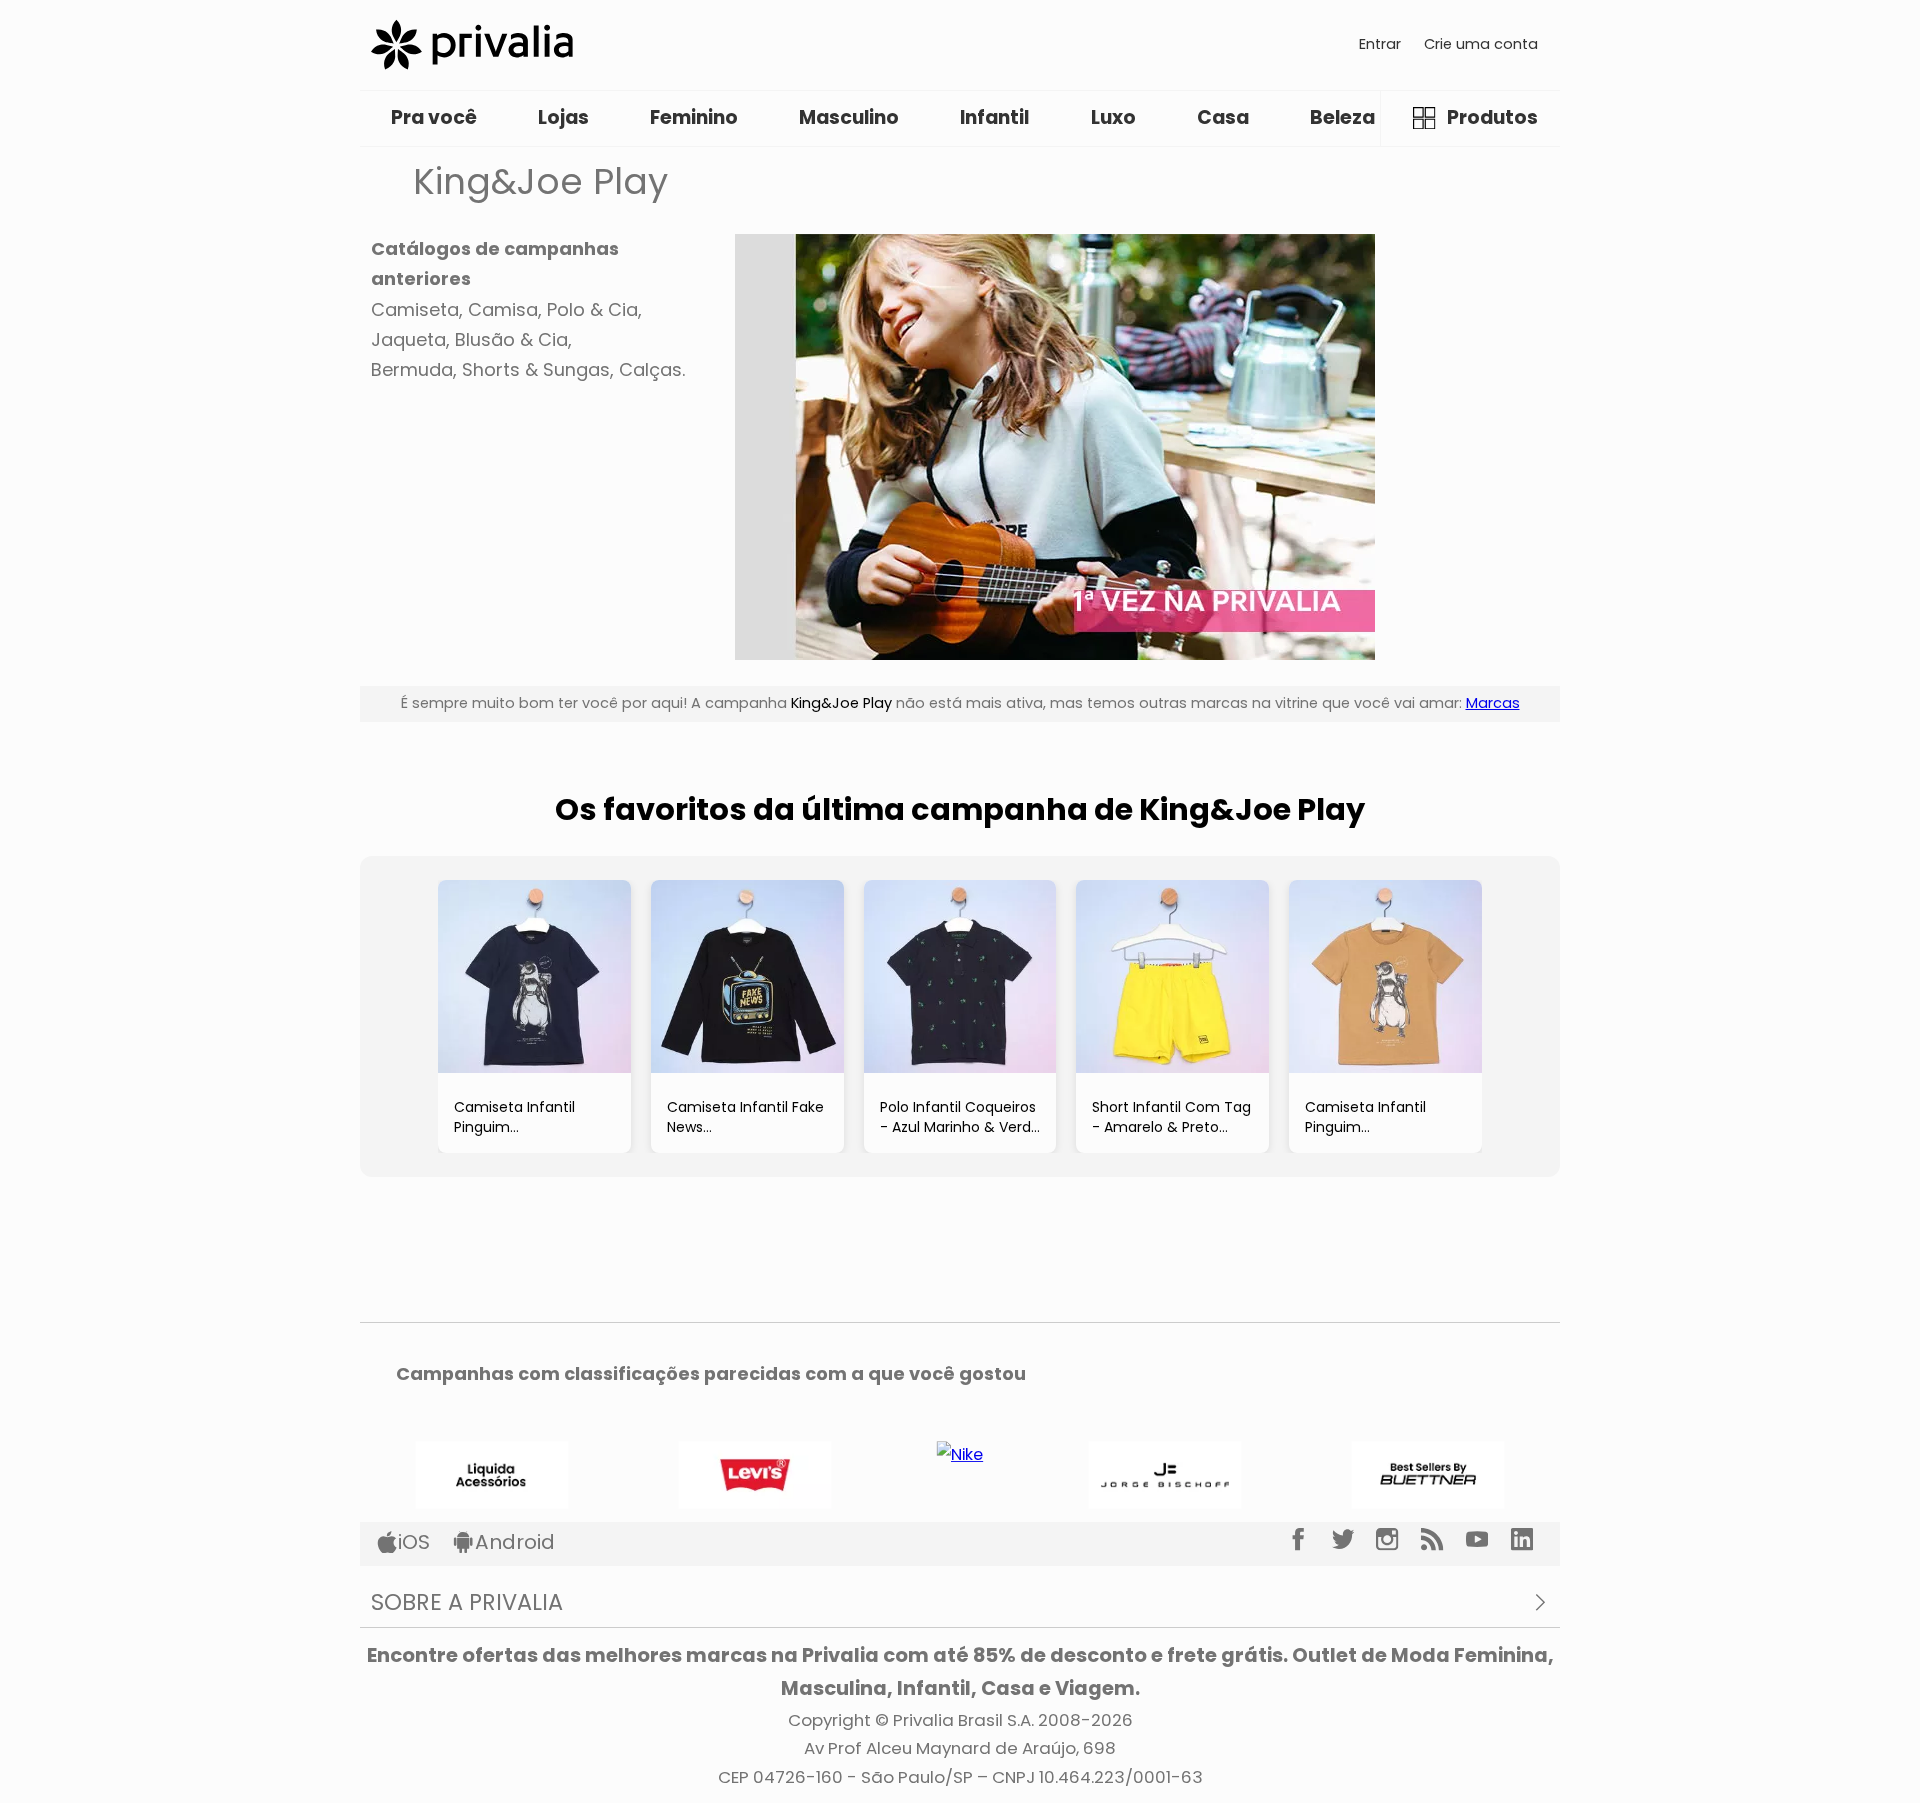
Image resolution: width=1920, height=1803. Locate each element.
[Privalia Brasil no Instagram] (1398, 1540)
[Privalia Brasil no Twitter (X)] (1354, 1540)
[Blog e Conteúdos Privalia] (1443, 1540)
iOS (414, 1542)
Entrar (1380, 44)
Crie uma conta (1481, 44)
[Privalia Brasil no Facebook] (1309, 1540)
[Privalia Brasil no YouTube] (1488, 1540)
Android (515, 1542)
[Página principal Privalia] (472, 44)
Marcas (1493, 703)
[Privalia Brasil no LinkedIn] (1533, 1540)
